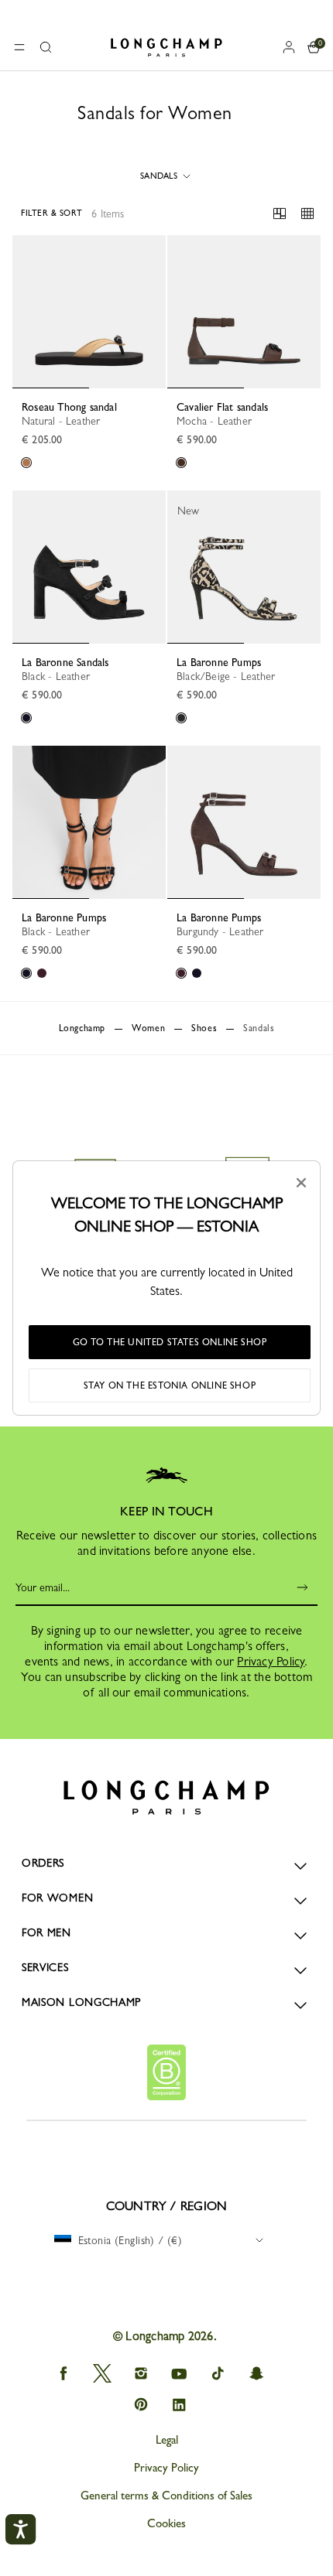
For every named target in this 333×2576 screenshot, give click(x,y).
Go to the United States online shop (170, 1342)
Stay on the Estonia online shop (170, 1385)
